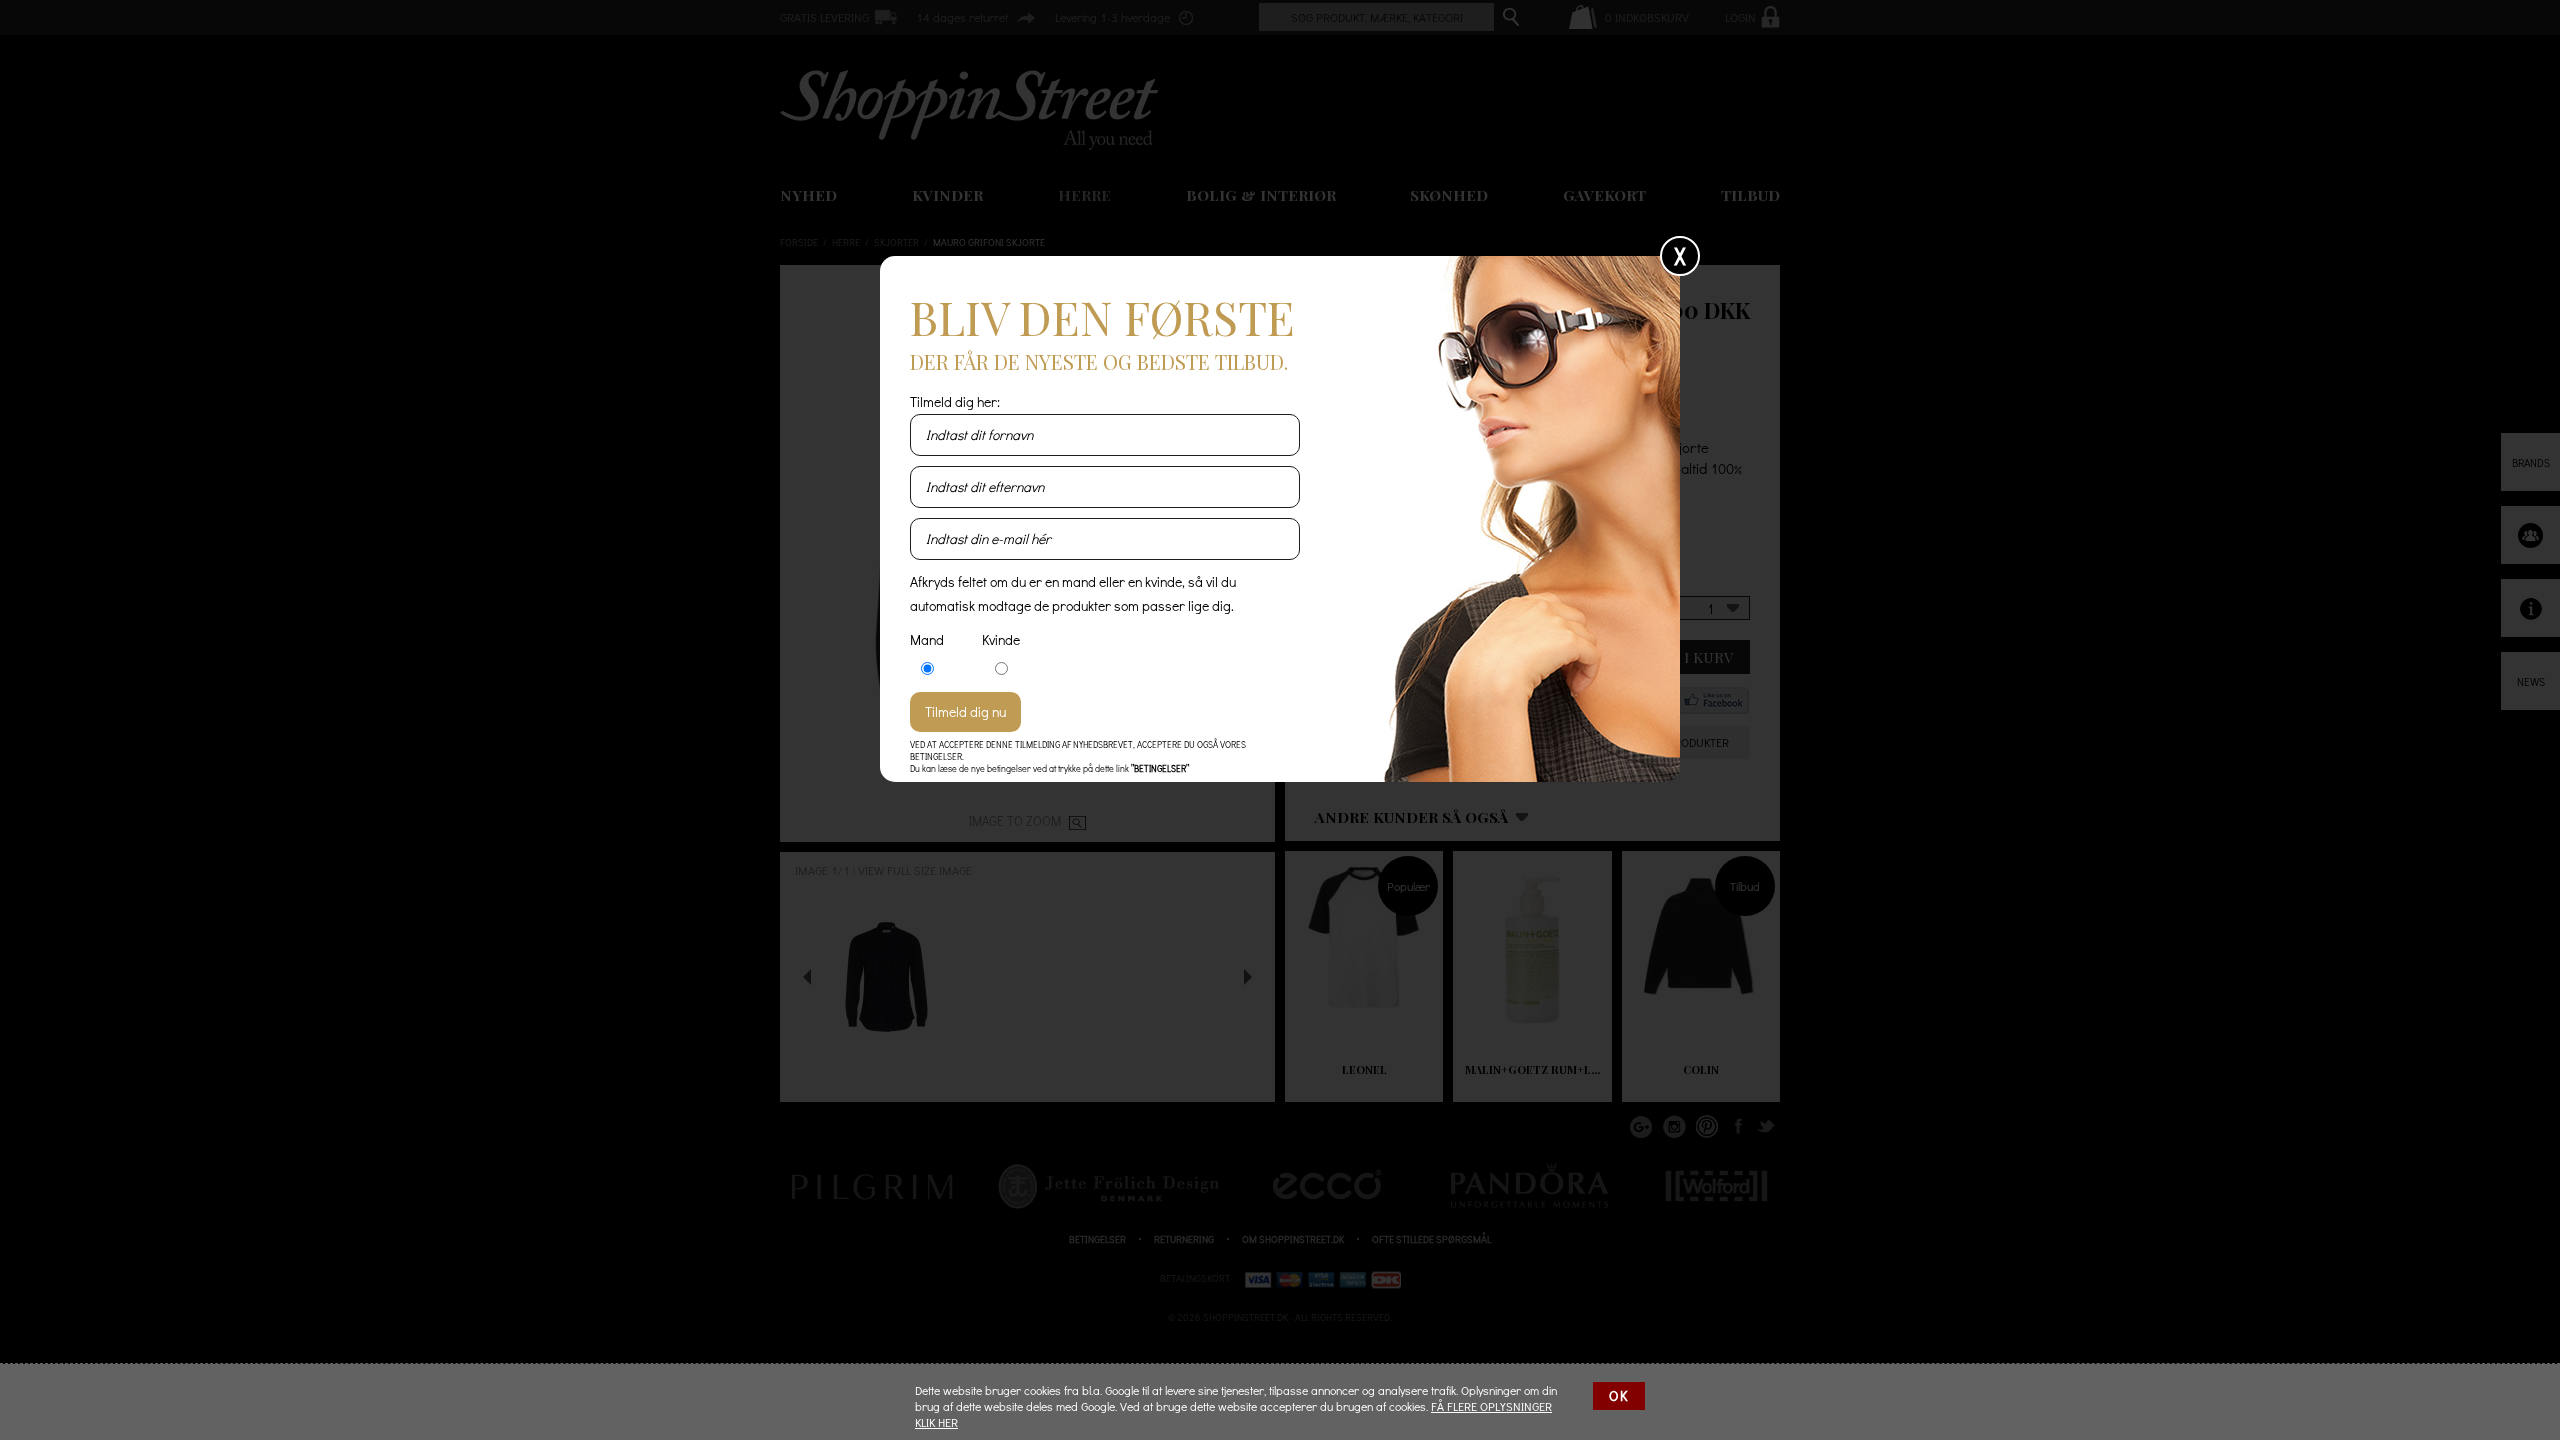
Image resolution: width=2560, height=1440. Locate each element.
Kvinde (1001, 639)
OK (1619, 1395)
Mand (927, 639)
